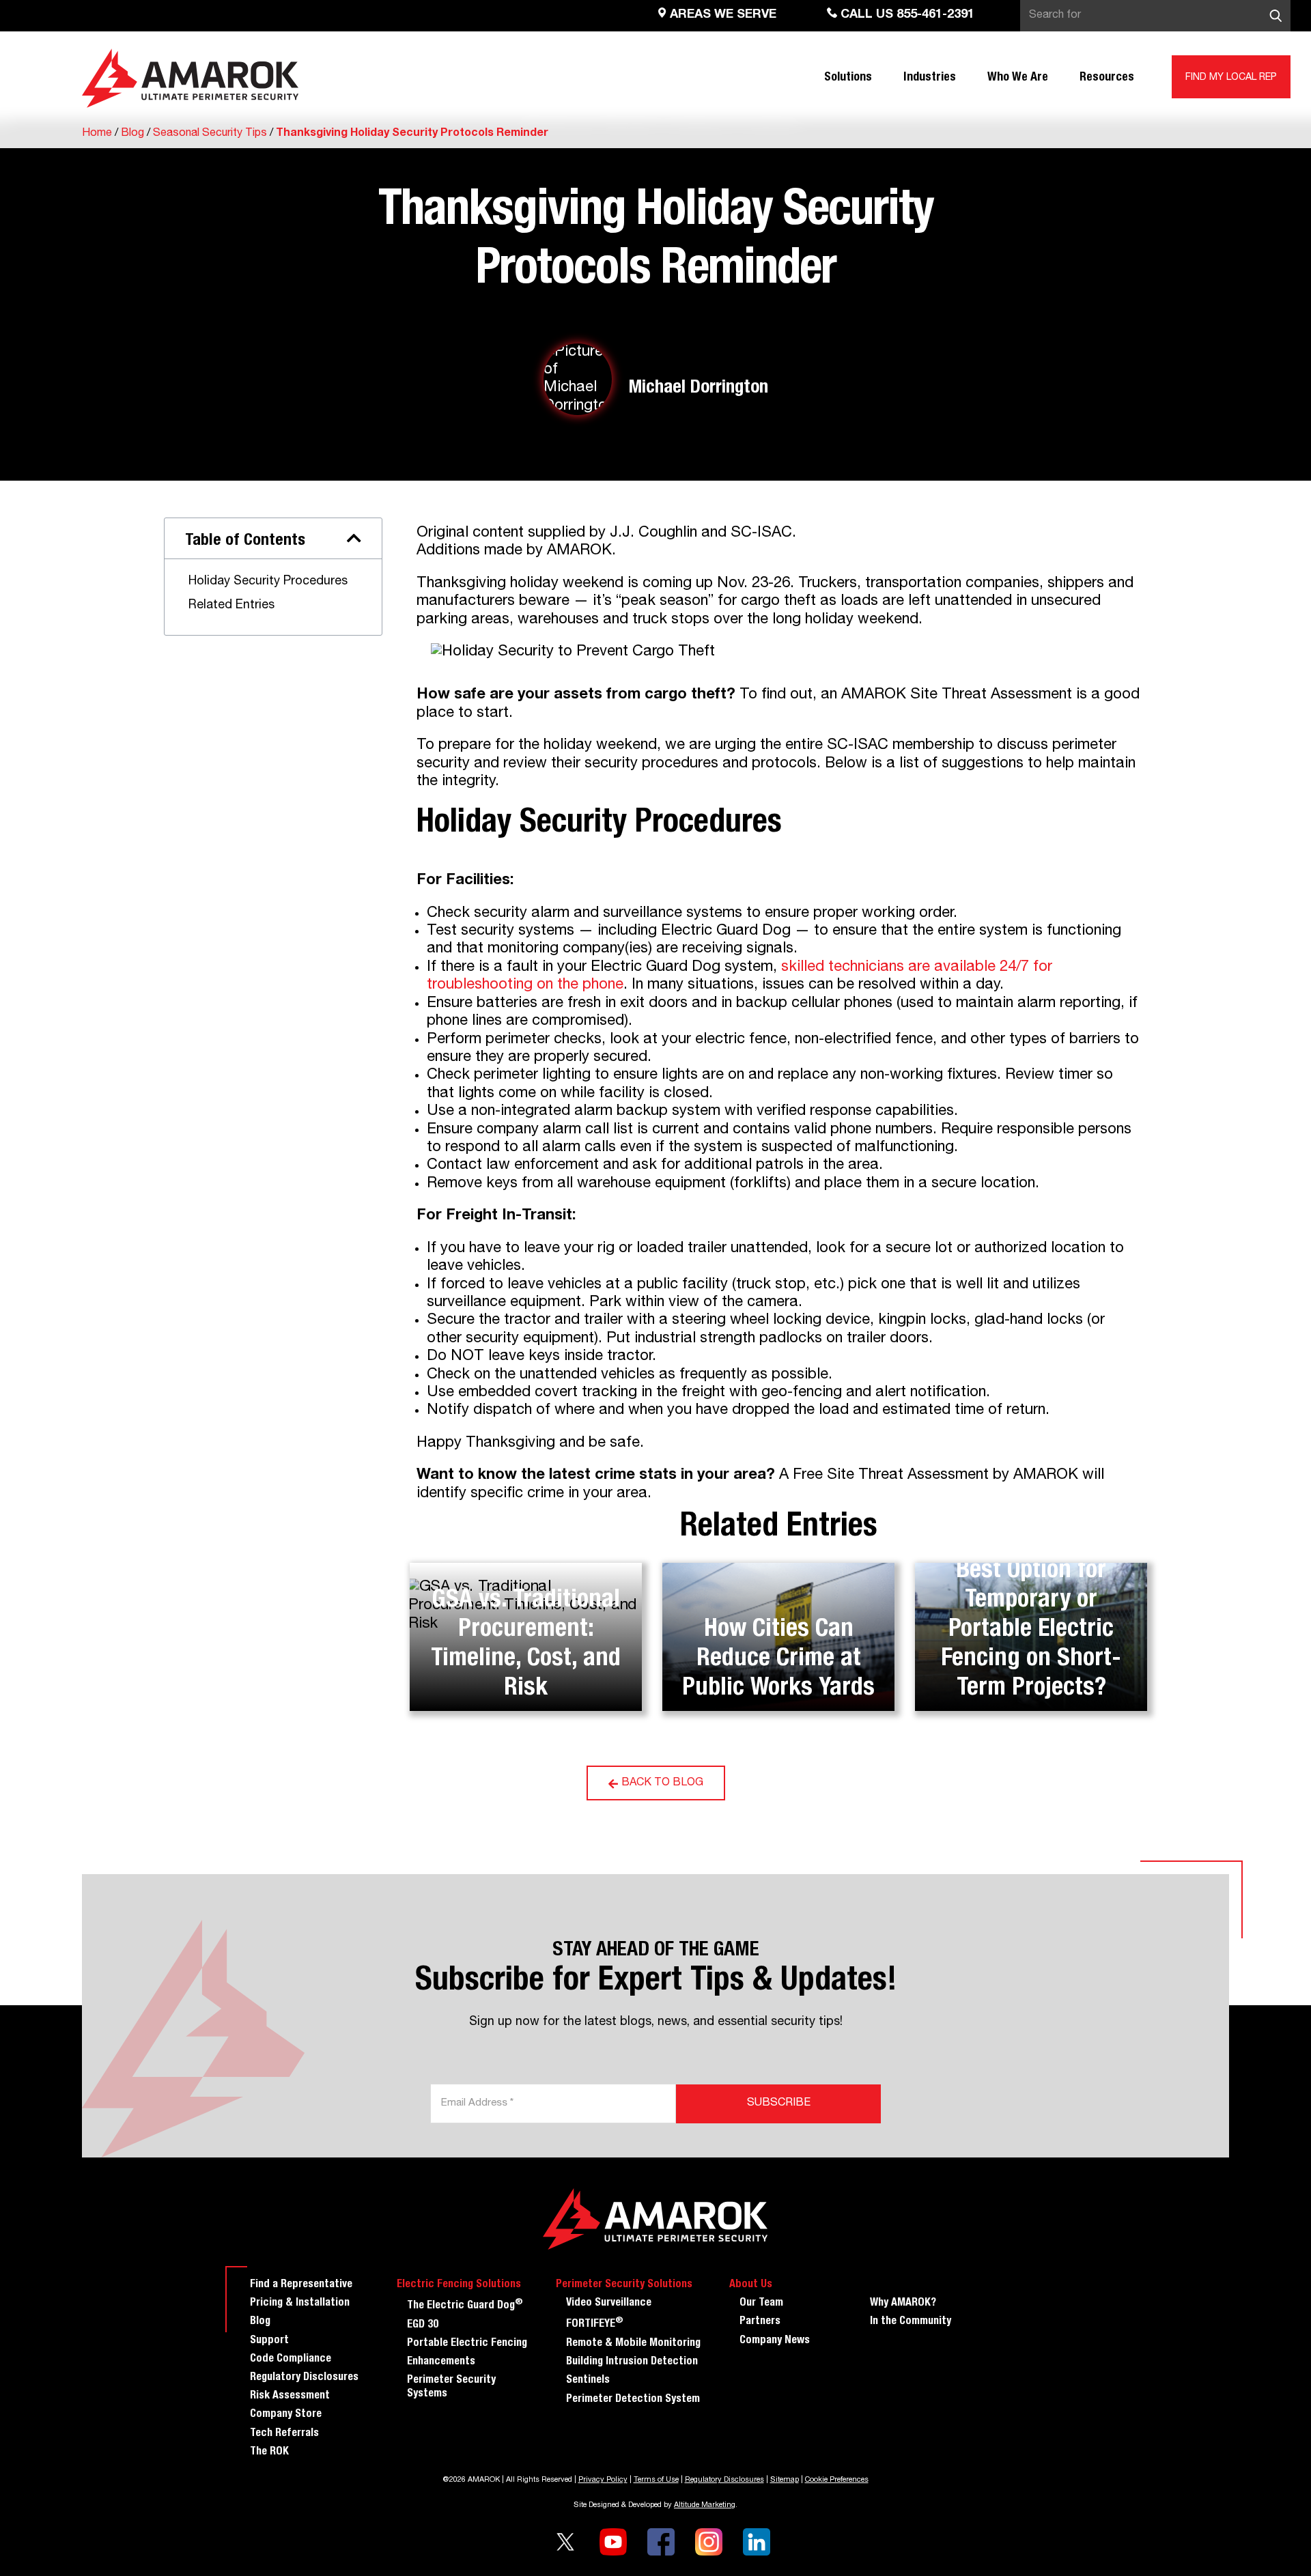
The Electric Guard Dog (465, 2305)
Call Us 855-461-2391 (906, 15)
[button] (354, 538)
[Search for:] (1155, 16)
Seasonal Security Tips (210, 134)
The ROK (269, 2452)
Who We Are (1018, 78)
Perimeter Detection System (633, 2400)
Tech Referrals (284, 2434)
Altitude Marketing (705, 2505)
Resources (1107, 78)
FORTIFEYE (595, 2323)
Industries (930, 78)
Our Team (761, 2304)
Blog (132, 134)
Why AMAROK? (903, 2304)
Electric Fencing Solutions (459, 2285)
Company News (775, 2341)
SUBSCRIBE (779, 2104)
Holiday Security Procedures (268, 582)
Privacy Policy (603, 2480)
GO (1275, 16)
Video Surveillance (609, 2304)
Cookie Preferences (837, 2480)
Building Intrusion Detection (632, 2362)
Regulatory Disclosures (304, 2378)
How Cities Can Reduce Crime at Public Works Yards (778, 1660)
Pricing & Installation (300, 2304)
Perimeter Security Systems (451, 2387)
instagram (709, 2542)
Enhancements (441, 2362)
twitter (565, 2542)
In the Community (911, 2322)
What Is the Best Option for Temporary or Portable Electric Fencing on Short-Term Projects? (1031, 1615)
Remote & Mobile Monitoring (633, 2344)
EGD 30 (423, 2325)
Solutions (848, 78)
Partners (760, 2322)
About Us (751, 2285)
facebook (661, 2542)
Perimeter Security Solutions (624, 2285)
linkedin (757, 2542)
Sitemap (785, 2480)
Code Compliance (291, 2360)
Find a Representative (301, 2285)
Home (97, 134)
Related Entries (231, 606)
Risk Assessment (290, 2396)
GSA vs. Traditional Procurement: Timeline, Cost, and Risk (526, 1645)
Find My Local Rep (1231, 78)
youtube (613, 2542)
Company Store (286, 2415)
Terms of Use (656, 2480)
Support (269, 2341)
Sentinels (588, 2381)
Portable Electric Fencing (467, 2344)
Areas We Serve (721, 15)
